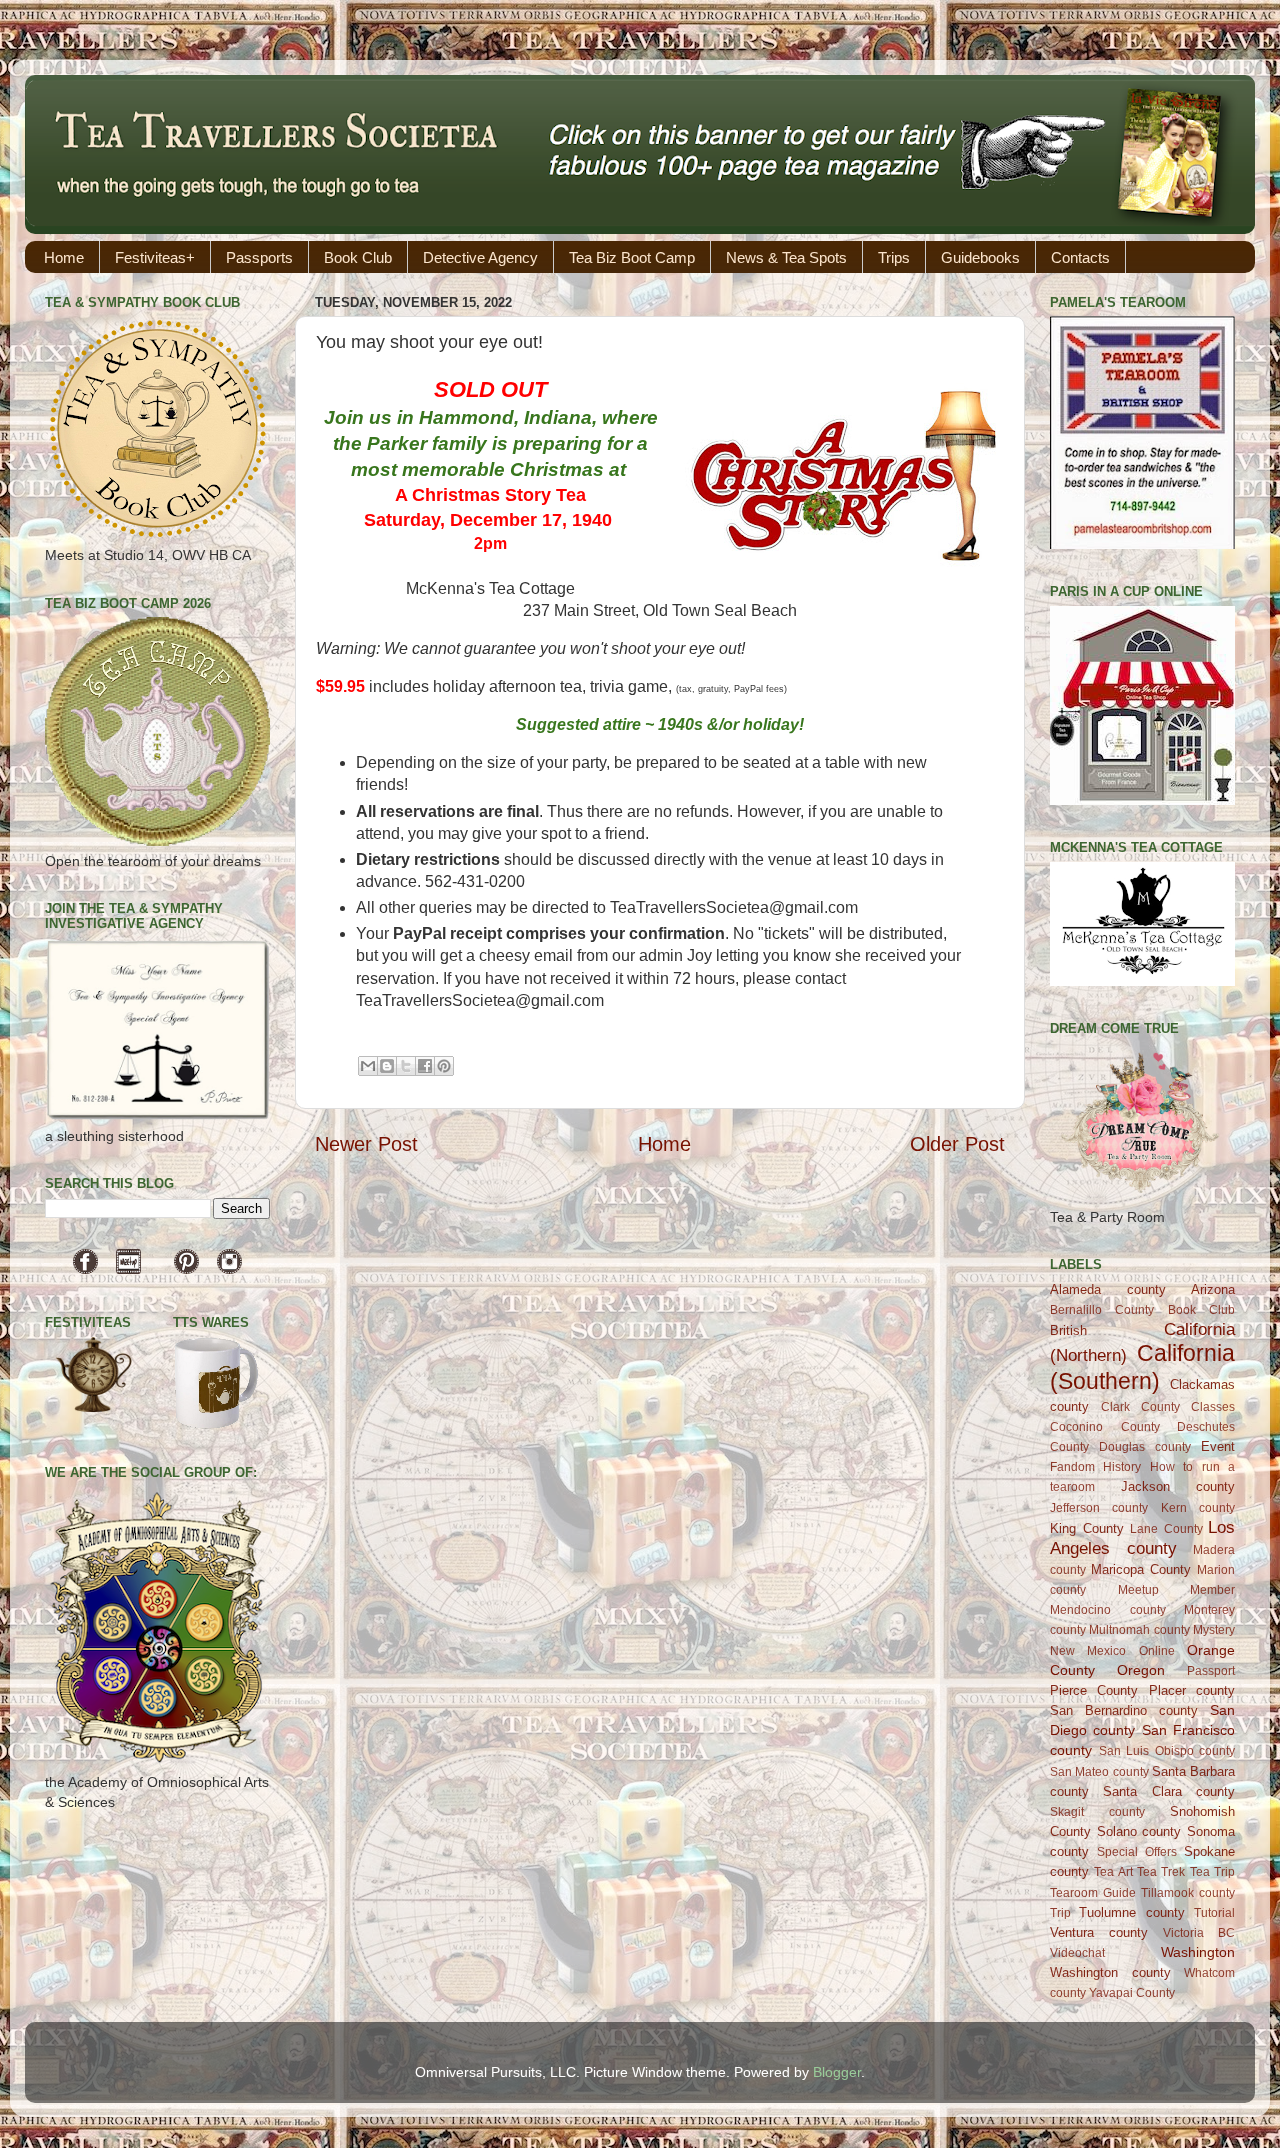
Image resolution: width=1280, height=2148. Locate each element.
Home (64, 257)
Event (1218, 1446)
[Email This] (368, 1066)
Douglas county (1145, 1447)
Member (1212, 1590)
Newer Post (366, 1144)
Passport (1211, 1671)
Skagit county (1097, 1812)
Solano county (1139, 1831)
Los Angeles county (1142, 1537)
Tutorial (1214, 1913)
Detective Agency (480, 257)
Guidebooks (980, 257)
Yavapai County (1132, 1993)
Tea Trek (1161, 1872)
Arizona (1213, 1289)
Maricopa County (1141, 1569)
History (1122, 1467)
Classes (1213, 1407)
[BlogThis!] (387, 1066)
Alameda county (1108, 1289)
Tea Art (1113, 1872)
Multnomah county (1139, 1630)
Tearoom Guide (1093, 1893)
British (1068, 1330)
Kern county (1198, 1508)
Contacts (1080, 257)
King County (1087, 1528)
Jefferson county (1099, 1508)
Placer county (1192, 1690)
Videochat (1077, 1953)
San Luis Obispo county (1167, 1751)
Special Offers (1137, 1852)
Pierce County (1094, 1690)
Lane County (1166, 1529)
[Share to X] (406, 1066)
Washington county (1110, 1972)
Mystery (1214, 1630)
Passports (259, 257)
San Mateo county (1099, 1772)
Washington (1198, 1952)
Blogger (837, 2072)
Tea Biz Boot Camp (632, 257)
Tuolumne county (1131, 1912)
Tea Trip (1212, 1872)
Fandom (1072, 1467)
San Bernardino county (1124, 1710)
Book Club (358, 257)
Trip (1060, 1913)
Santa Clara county (1169, 1791)
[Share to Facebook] (425, 1066)
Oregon (1141, 1670)
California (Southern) (1142, 1367)
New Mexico (1088, 1651)
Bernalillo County (1102, 1310)
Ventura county (1099, 1932)
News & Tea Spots (786, 257)
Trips (894, 257)
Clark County (1140, 1407)
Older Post (957, 1144)
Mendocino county (1108, 1610)
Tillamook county (1188, 1893)
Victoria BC (1199, 1933)
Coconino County (1105, 1427)
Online (1157, 1651)
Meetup (1138, 1590)
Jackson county (1178, 1486)
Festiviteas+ (155, 257)
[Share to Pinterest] (444, 1066)
